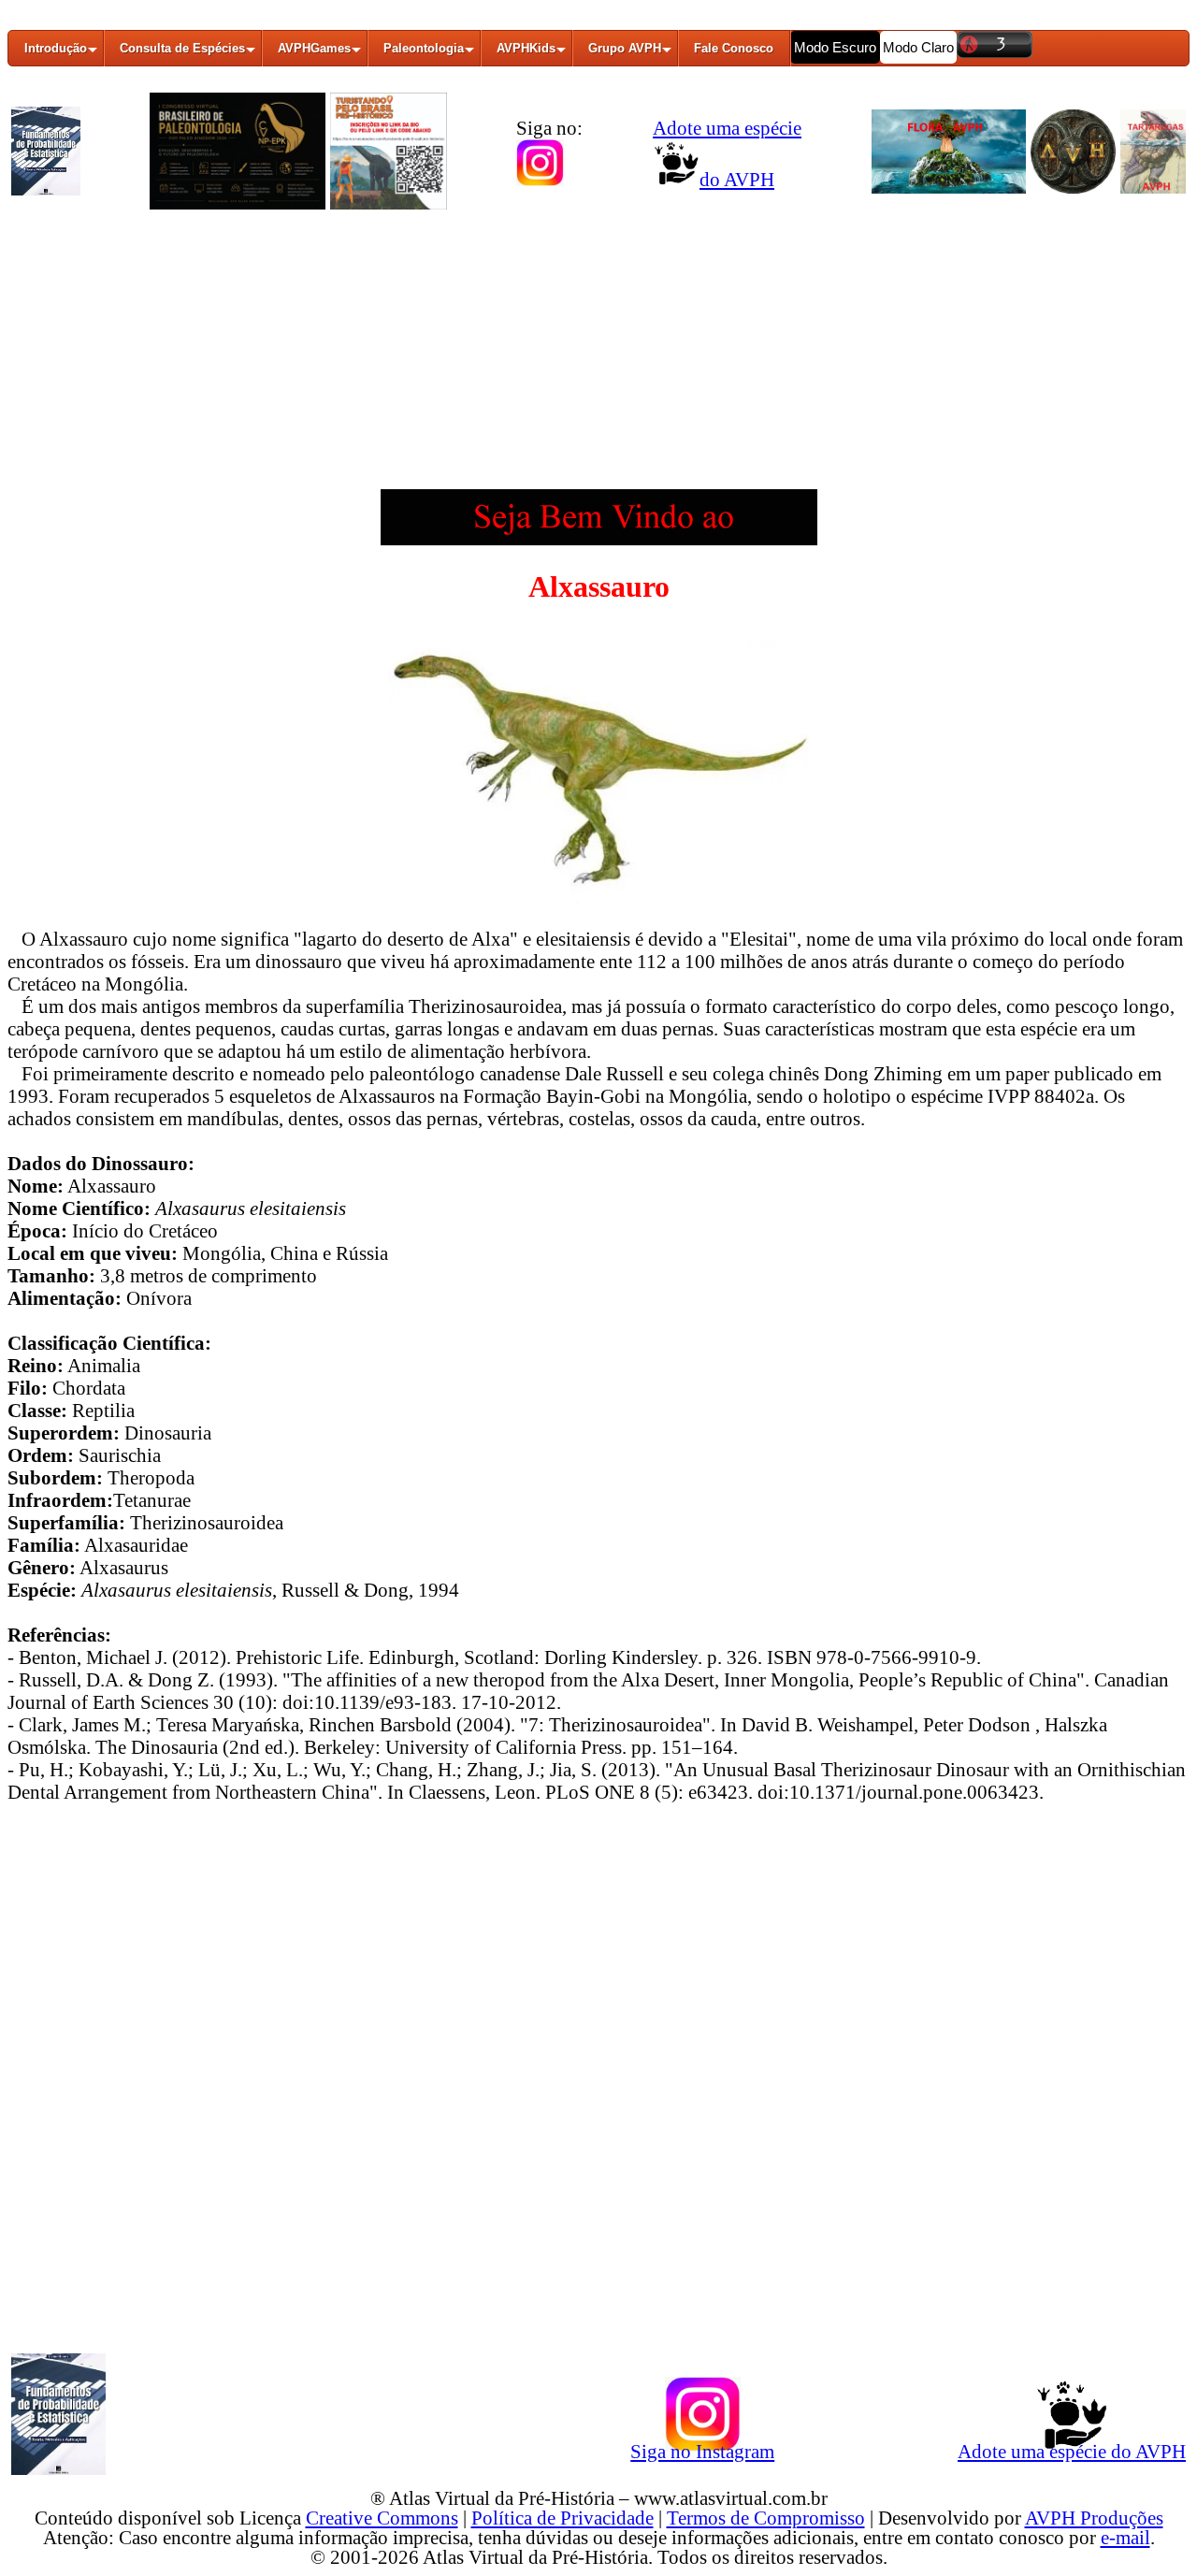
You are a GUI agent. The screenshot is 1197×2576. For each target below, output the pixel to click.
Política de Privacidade (562, 2518)
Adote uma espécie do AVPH (1072, 2451)
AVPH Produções (1094, 2518)
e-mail (1125, 2537)
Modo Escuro (835, 47)
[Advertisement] (598, 358)
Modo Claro (918, 47)
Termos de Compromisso (766, 2518)
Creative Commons (382, 2518)
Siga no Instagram (702, 2451)
